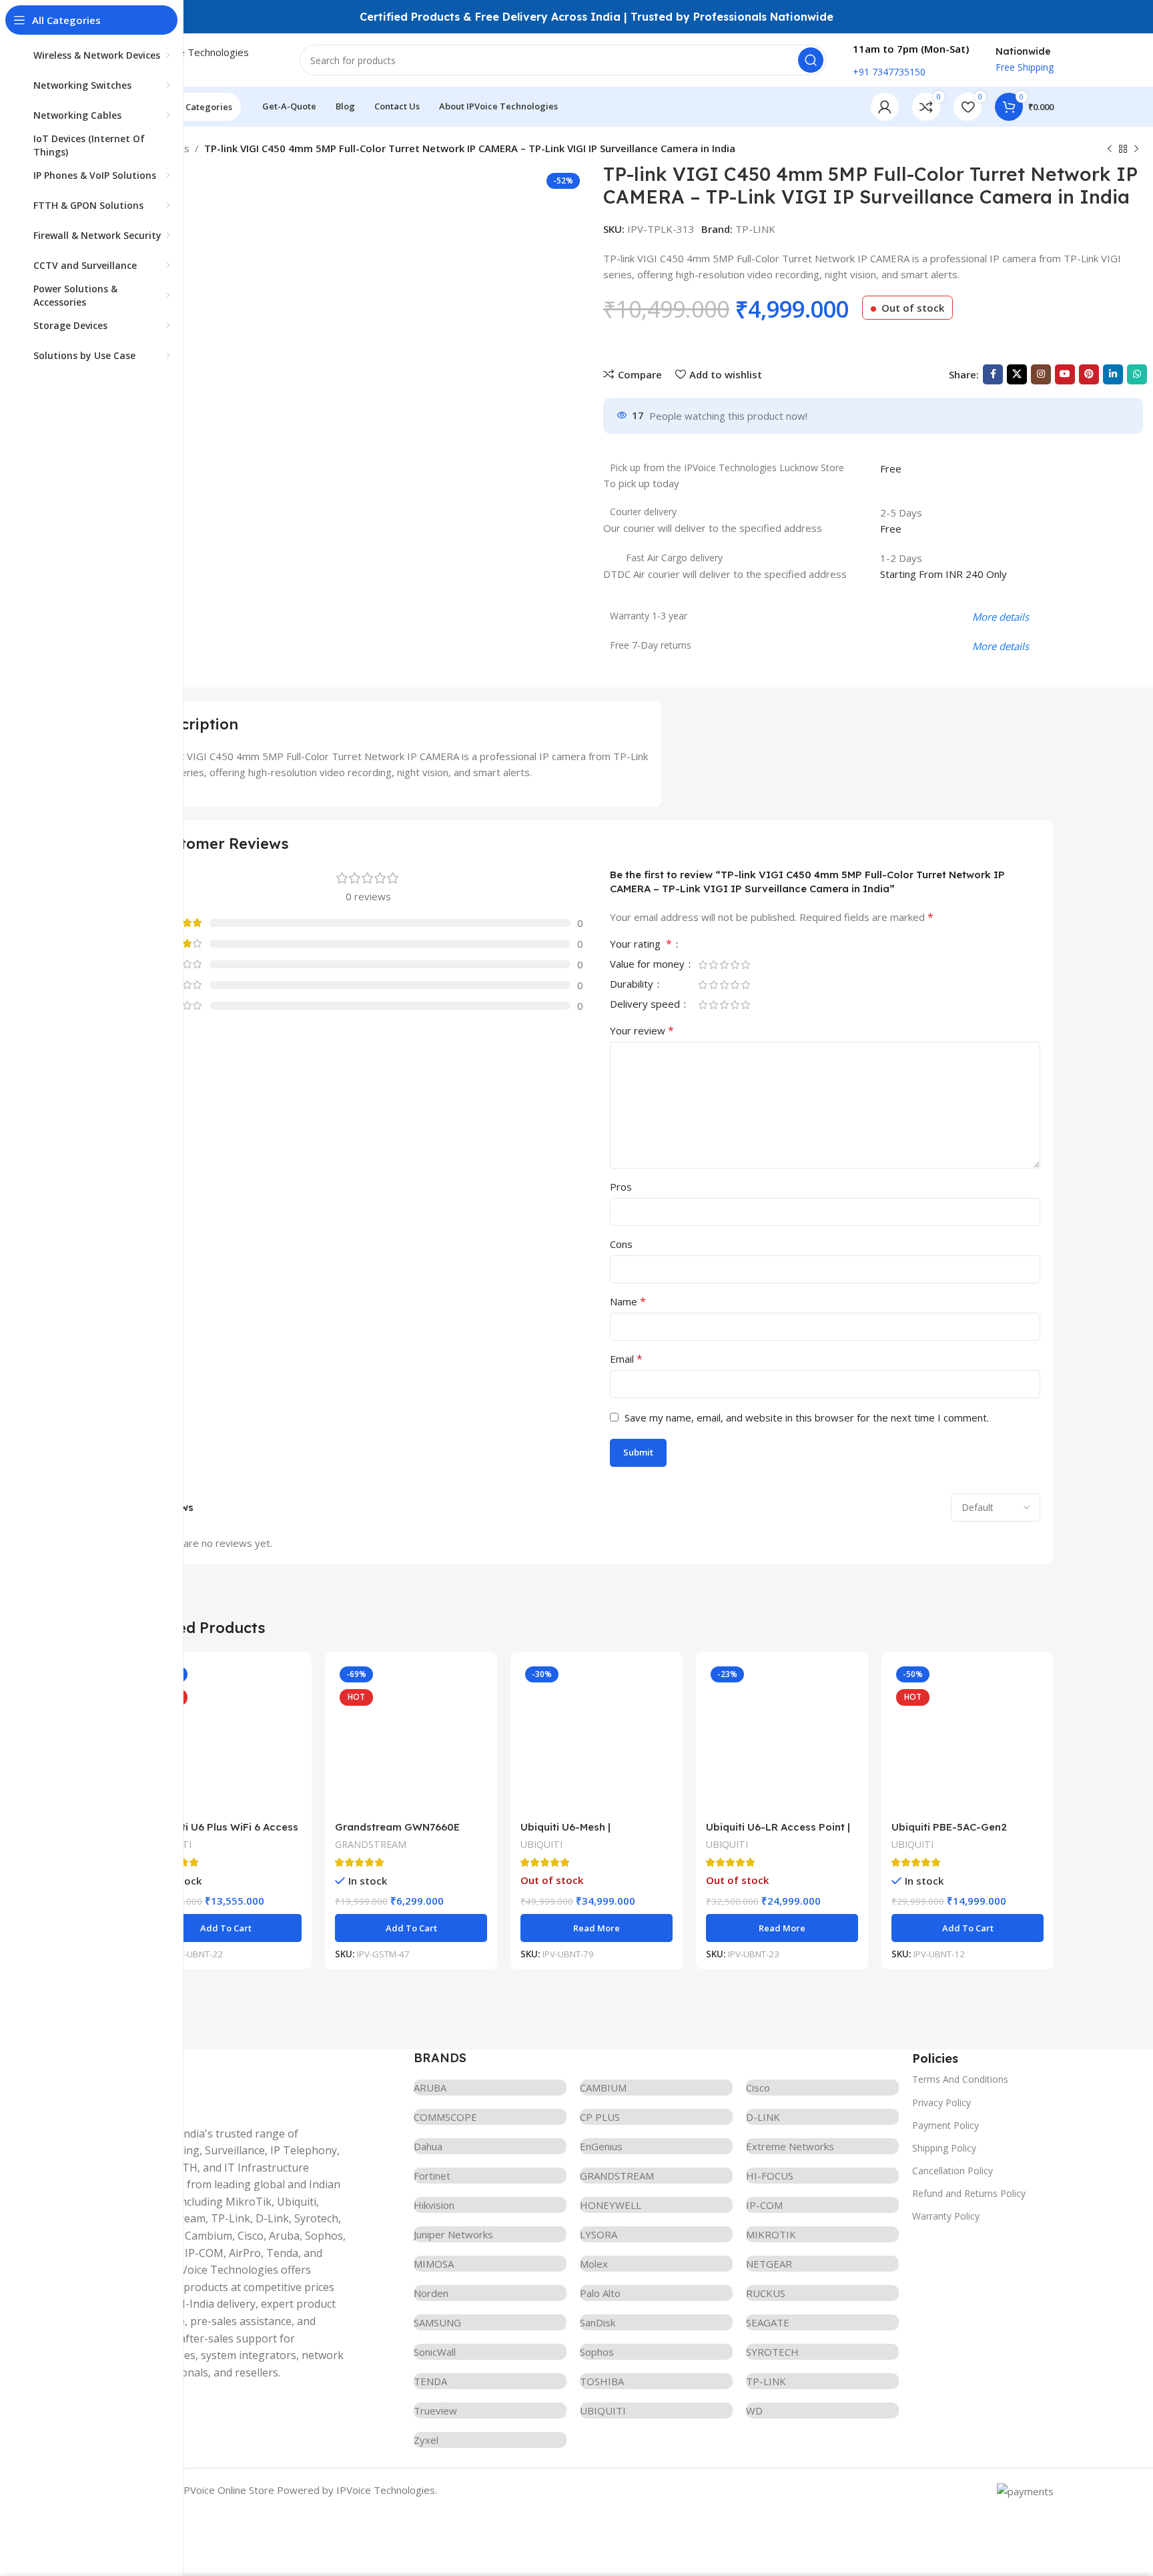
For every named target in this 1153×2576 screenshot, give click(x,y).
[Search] (811, 60)
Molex (594, 2264)
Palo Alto (600, 2293)
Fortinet (432, 2176)
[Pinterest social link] (1089, 374)
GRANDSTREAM (371, 1844)
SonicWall (435, 2352)
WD (754, 2410)
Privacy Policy (941, 2103)
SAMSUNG (437, 2322)
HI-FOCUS (770, 2176)
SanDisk (598, 2322)
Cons (621, 1244)
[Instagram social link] (1041, 374)
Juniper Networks (453, 2234)
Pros (621, 1187)
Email (626, 1359)
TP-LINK (755, 229)
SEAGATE (768, 2322)
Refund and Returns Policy (969, 2193)
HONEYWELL (611, 2205)
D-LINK (763, 2117)
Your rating (641, 945)
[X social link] (1017, 374)
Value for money (649, 965)
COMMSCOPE (445, 2117)
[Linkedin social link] (1113, 374)
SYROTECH (772, 2352)
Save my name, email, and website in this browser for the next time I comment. (807, 1417)
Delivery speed (646, 1005)
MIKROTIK (771, 2234)
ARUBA (430, 2087)
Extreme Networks (790, 2146)
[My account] (885, 107)
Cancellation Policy (952, 2171)
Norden (431, 2293)
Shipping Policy (944, 2148)
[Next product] (1136, 149)
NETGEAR (769, 2264)
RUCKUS (766, 2293)
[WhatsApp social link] (1137, 374)
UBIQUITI (541, 1844)
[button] (226, 1928)
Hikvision (434, 2205)
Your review (642, 1030)
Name (628, 1301)
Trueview (435, 2410)
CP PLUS (600, 2117)
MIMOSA (434, 2264)
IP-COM (764, 2205)
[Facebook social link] (993, 374)
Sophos (597, 2352)
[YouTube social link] (1065, 374)
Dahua (428, 2146)
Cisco (758, 2087)
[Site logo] (206, 59)
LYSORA (599, 2234)
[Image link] (240, 2079)
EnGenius (601, 2146)
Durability (633, 985)
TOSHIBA (602, 2381)
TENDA (430, 2381)
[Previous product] (1110, 149)
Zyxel (426, 2440)
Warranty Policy (946, 2216)
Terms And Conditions (960, 2079)
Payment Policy (945, 2125)
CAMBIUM (603, 2087)
